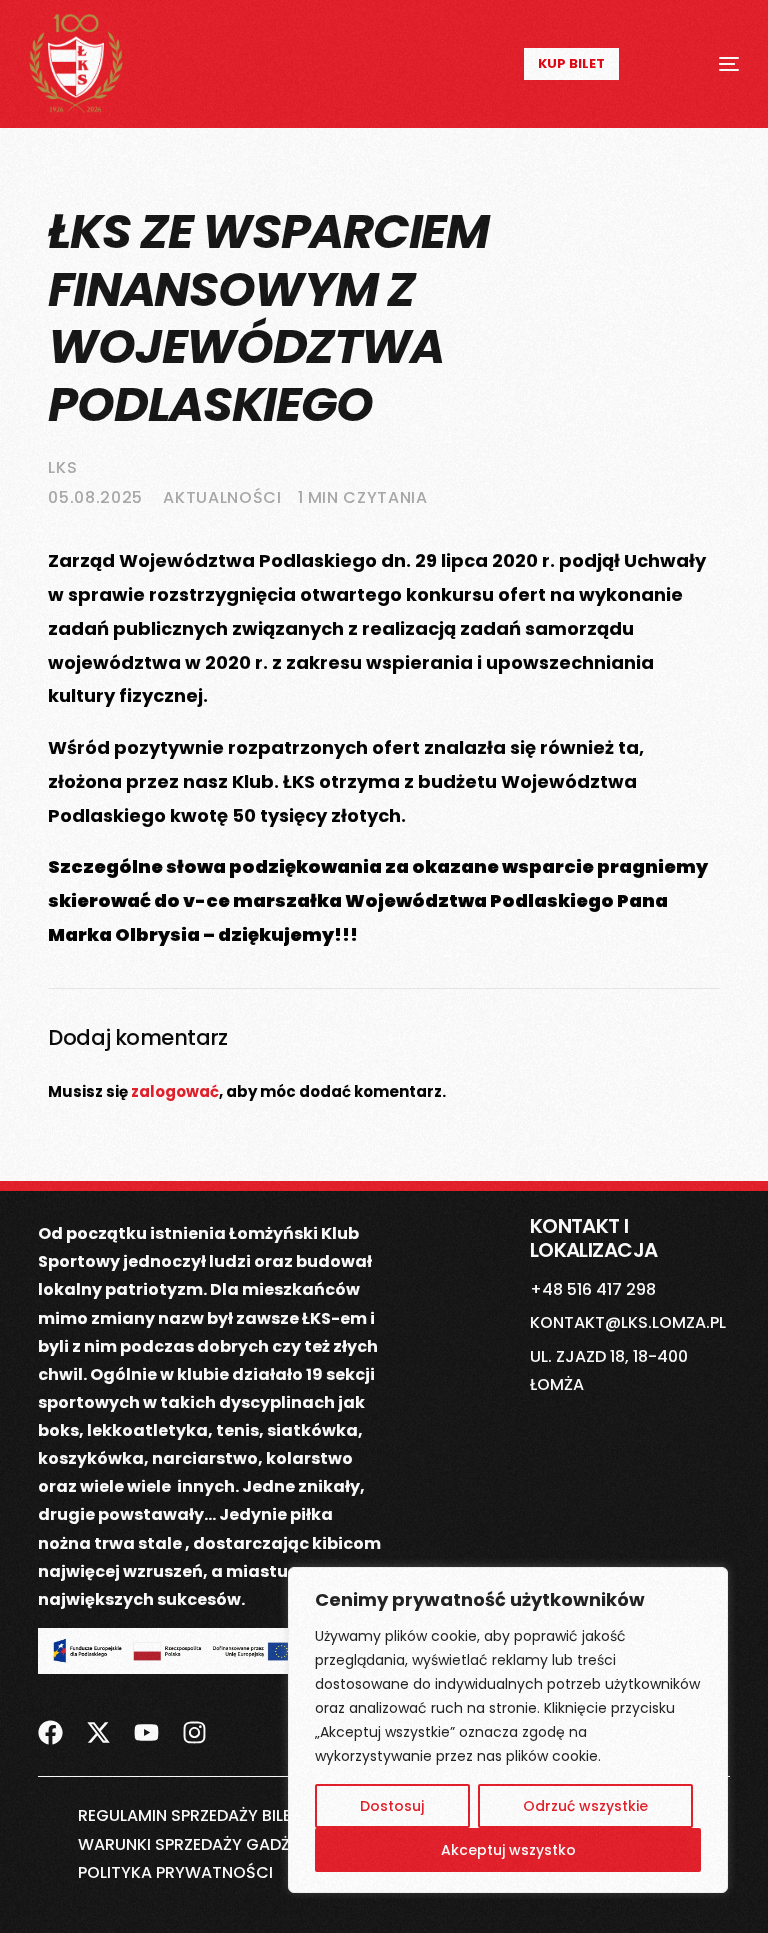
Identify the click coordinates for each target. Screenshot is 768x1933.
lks (62, 467)
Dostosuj (392, 1806)
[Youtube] (146, 1720)
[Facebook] (50, 1720)
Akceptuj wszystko (508, 1850)
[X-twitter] (98, 1720)
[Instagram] (194, 1720)
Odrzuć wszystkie (585, 1806)
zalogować (175, 1091)
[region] (508, 1730)
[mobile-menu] (705, 64)
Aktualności (222, 497)
